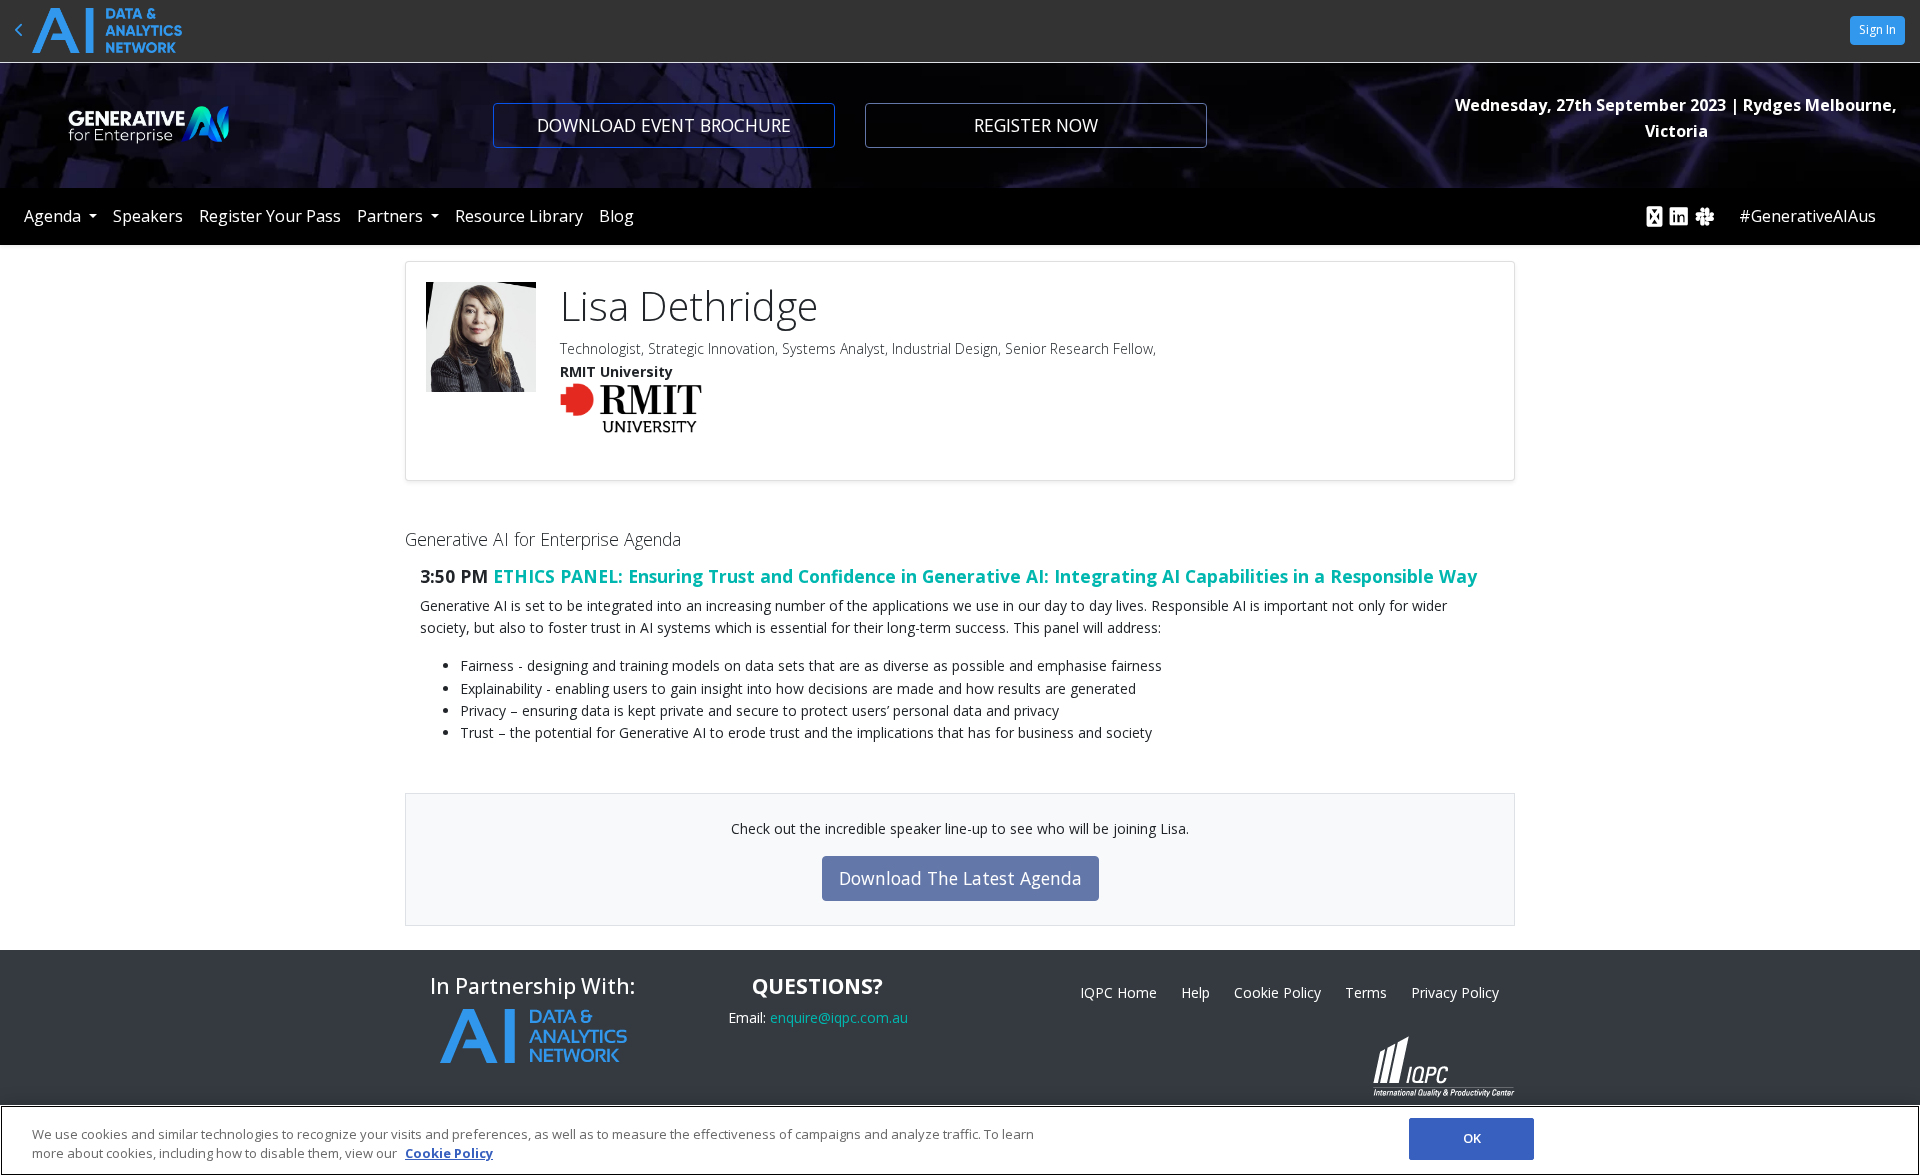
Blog (616, 216)
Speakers (148, 216)
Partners (392, 216)
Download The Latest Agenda (960, 878)
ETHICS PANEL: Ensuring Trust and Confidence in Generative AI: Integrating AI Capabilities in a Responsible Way (985, 576)
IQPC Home (1118, 992)
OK (1472, 1138)
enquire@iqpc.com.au (839, 1017)
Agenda (54, 216)
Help (1195, 992)
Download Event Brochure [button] (664, 125)
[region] (960, 1140)
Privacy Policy (1455, 992)
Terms (1366, 992)
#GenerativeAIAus (1807, 216)
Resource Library (519, 216)
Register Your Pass (270, 216)
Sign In (1877, 29)
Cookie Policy (1277, 992)
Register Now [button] (1036, 125)
